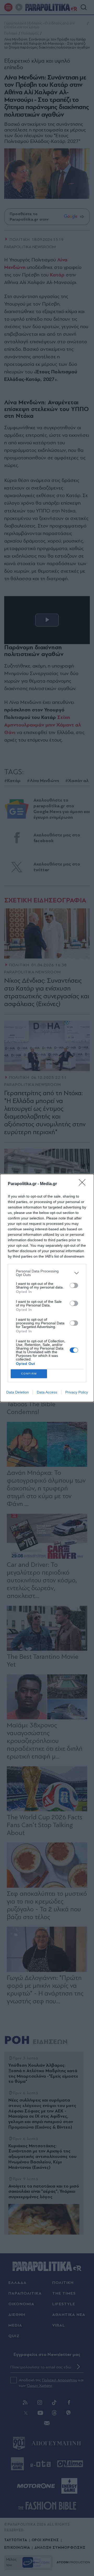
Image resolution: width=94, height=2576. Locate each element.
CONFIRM (29, 1374)
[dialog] (47, 1288)
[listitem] (47, 1273)
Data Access (47, 1392)
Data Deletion (17, 1392)
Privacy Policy (77, 1392)
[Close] (84, 1184)
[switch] (74, 1285)
